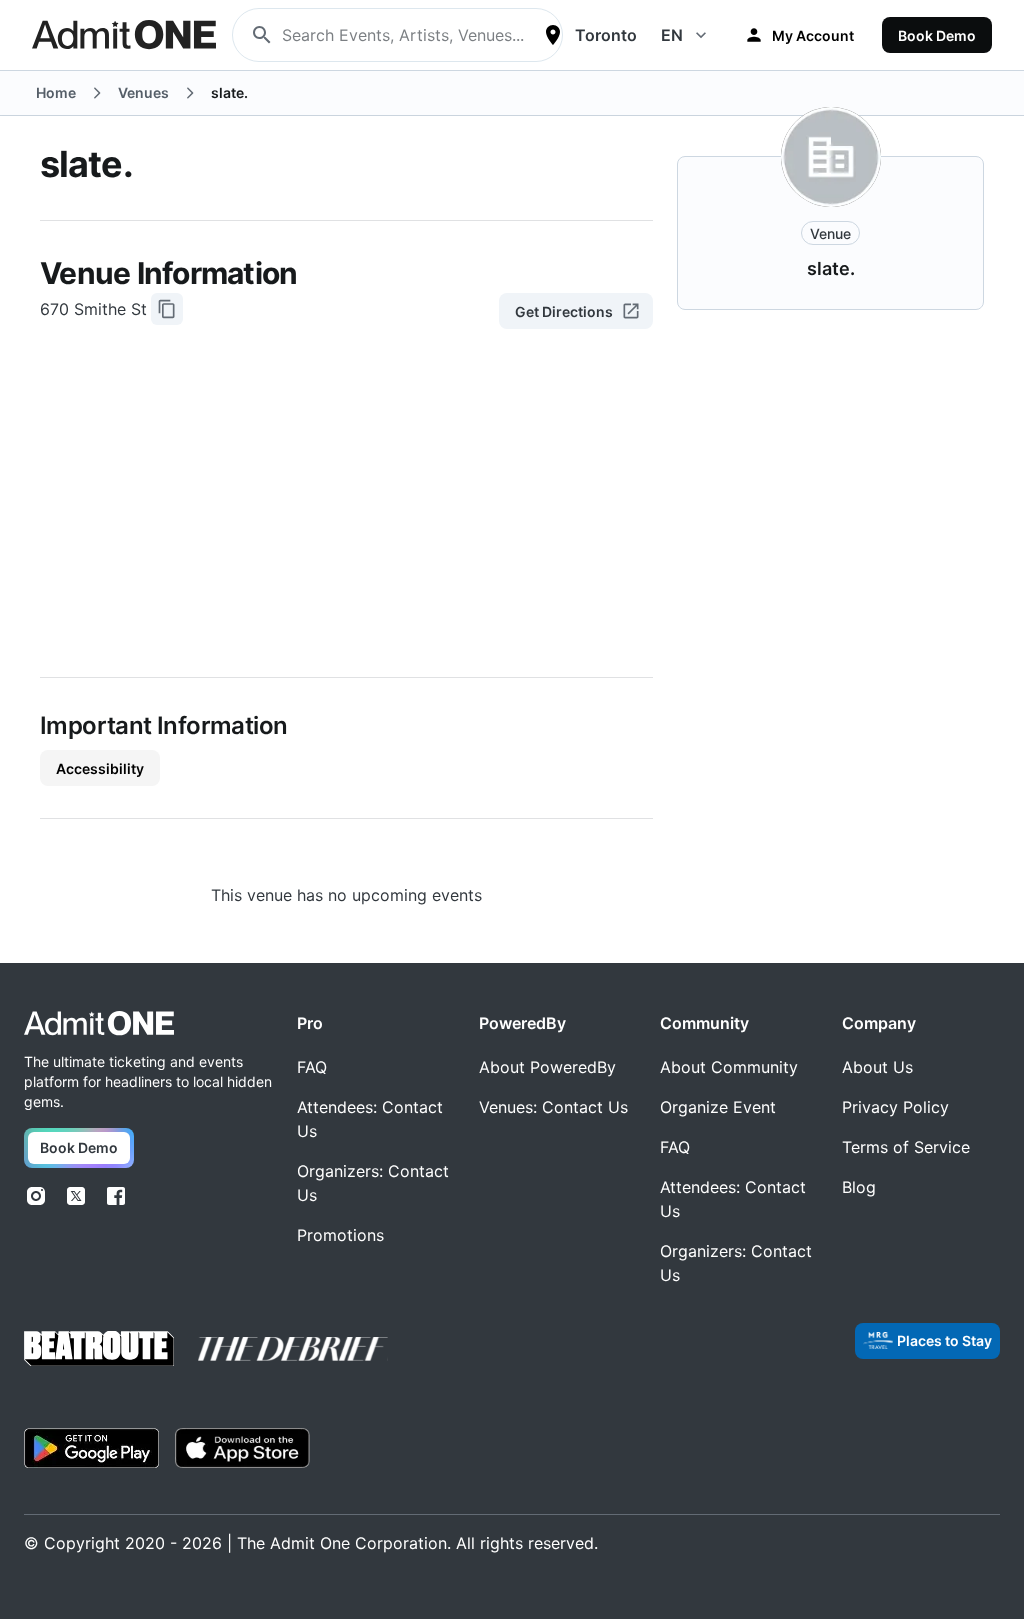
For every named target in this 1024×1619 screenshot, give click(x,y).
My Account (813, 35)
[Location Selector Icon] (553, 35)
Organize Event (718, 1107)
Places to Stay (944, 1340)
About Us (877, 1067)
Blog (859, 1187)
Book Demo (937, 35)
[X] (76, 1196)
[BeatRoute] (99, 1348)
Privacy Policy (895, 1107)
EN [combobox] (672, 35)
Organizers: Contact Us (373, 1183)
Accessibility (100, 768)
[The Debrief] (293, 1349)
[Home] (99, 1023)
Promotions (340, 1235)
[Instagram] (36, 1196)
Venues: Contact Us (553, 1107)
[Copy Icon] (167, 309)
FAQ (312, 1067)
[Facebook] (116, 1196)
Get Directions (564, 311)
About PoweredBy (547, 1067)
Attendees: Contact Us (370, 1119)
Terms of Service (906, 1147)
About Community (729, 1067)
